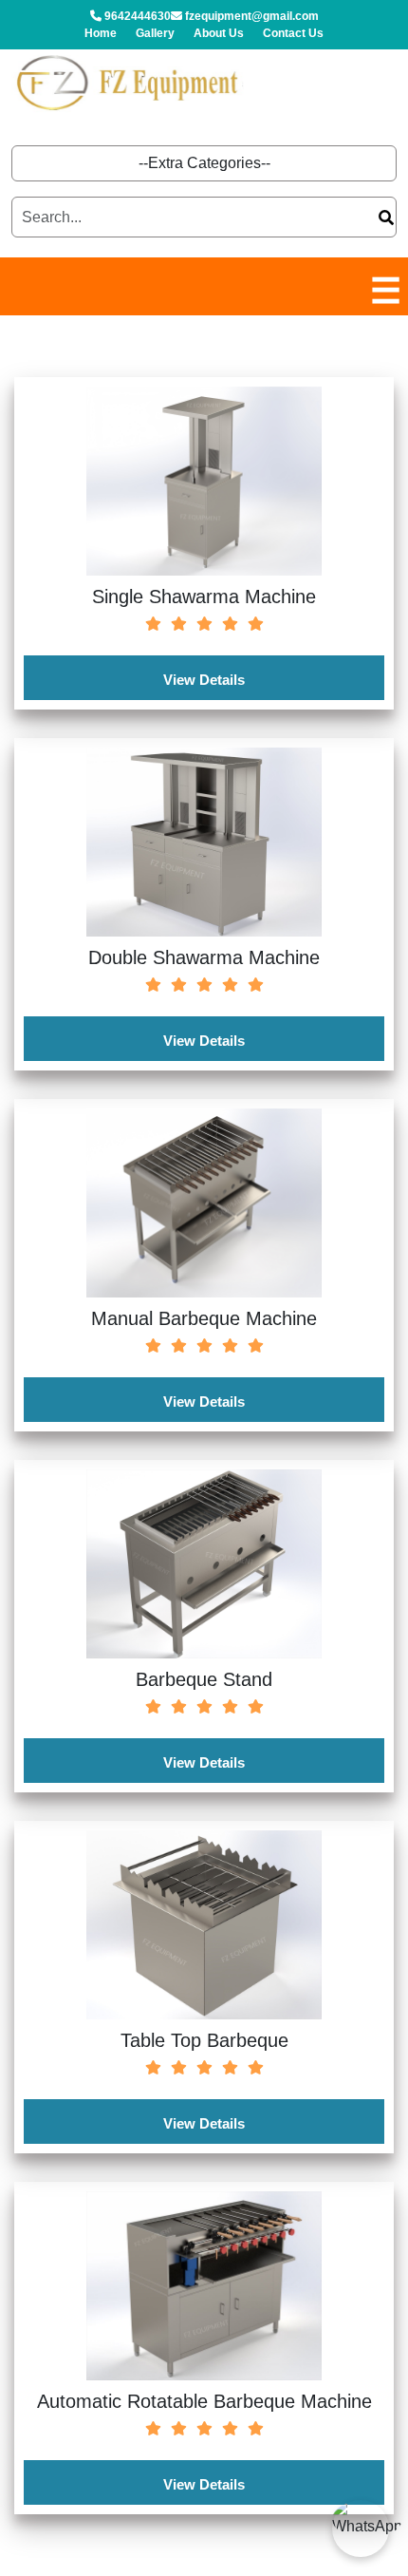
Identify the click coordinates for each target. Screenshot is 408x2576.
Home (101, 33)
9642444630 (136, 16)
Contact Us (293, 33)
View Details (204, 680)
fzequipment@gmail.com (250, 16)
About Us (219, 33)
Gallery (155, 33)
